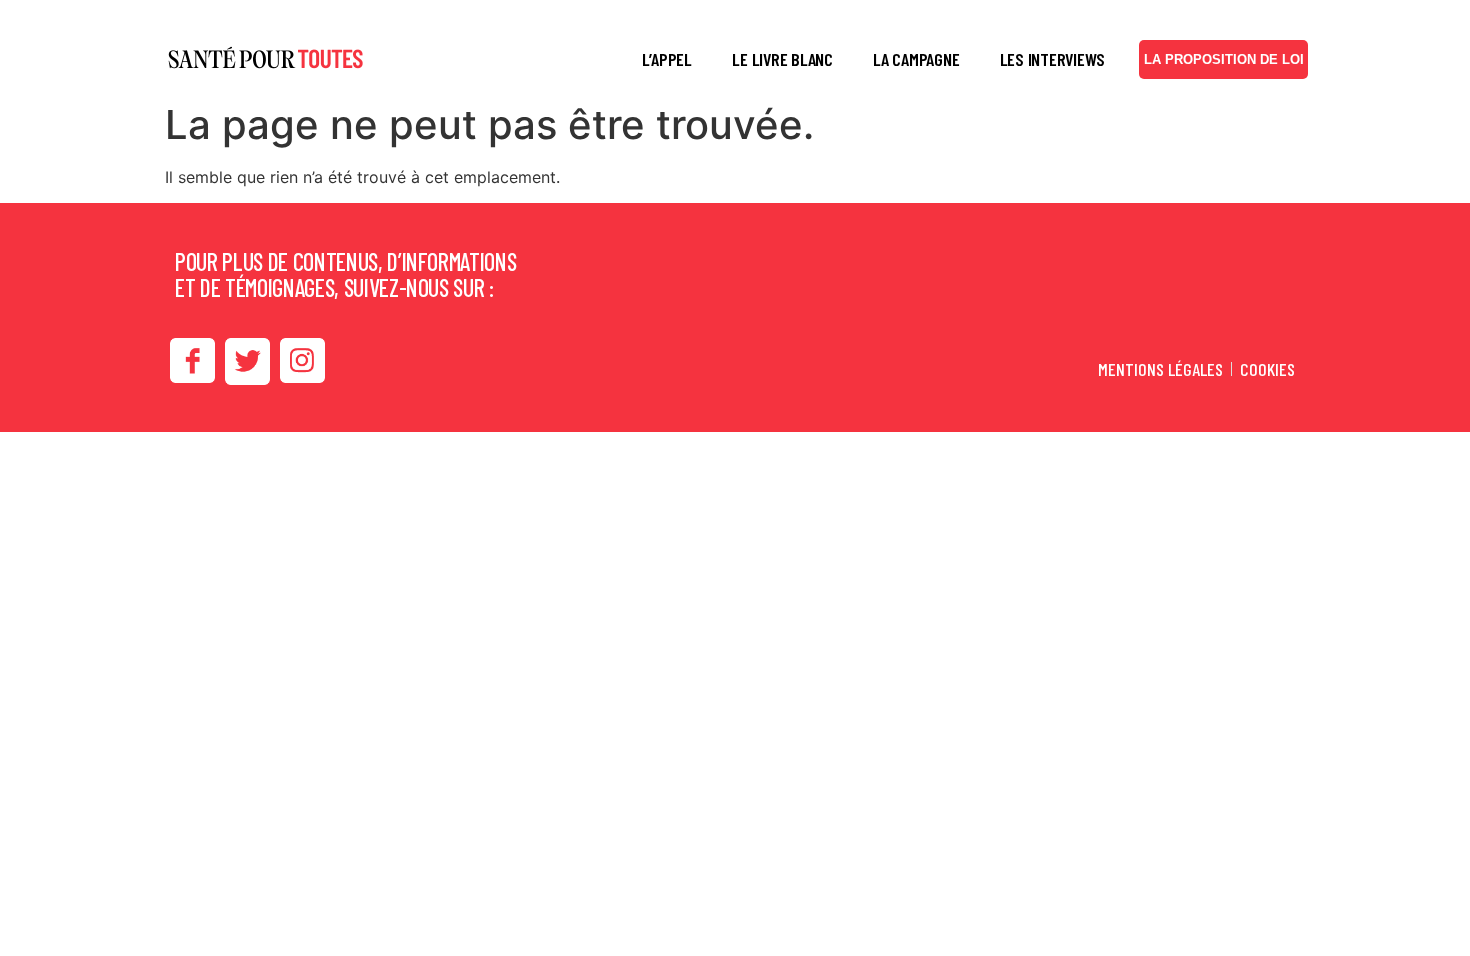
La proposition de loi (1224, 59)
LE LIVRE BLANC (782, 59)
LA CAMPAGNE (916, 59)
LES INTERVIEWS (1053, 59)
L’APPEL (667, 59)
